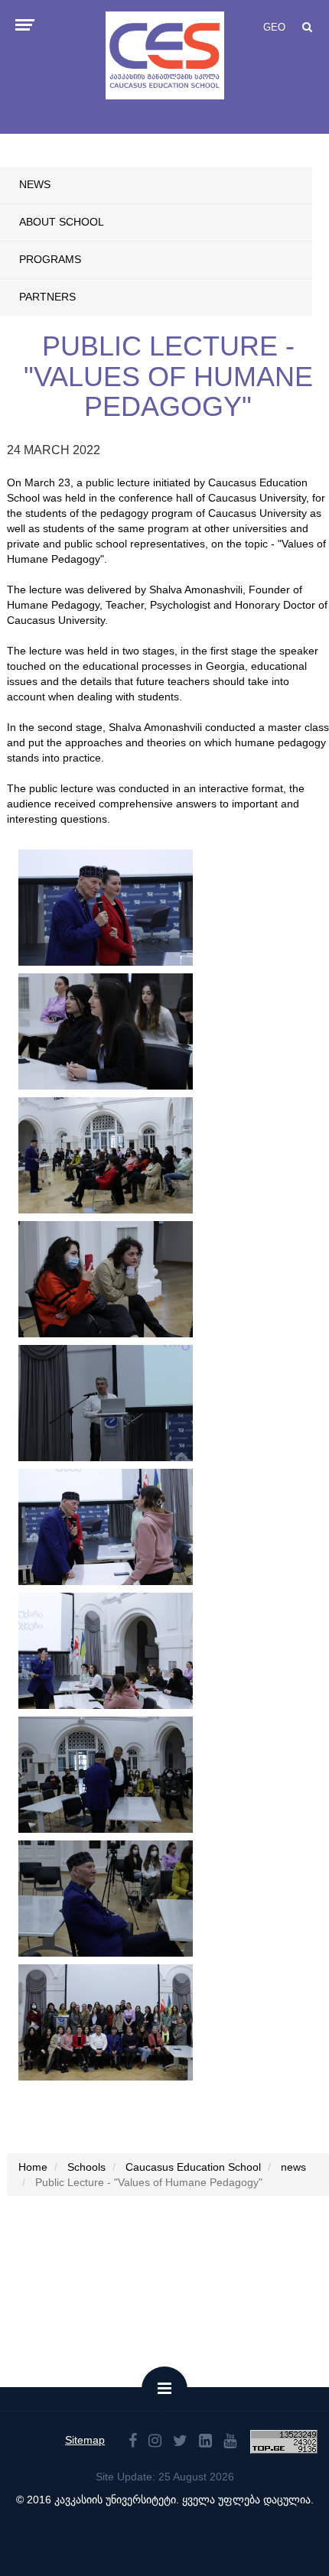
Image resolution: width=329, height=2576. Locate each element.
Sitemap (85, 2440)
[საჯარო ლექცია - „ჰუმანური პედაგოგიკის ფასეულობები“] (106, 908)
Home (33, 2167)
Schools (86, 2167)
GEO (274, 27)
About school (62, 222)
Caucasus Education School (193, 2167)
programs (50, 259)
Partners (47, 297)
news (35, 184)
